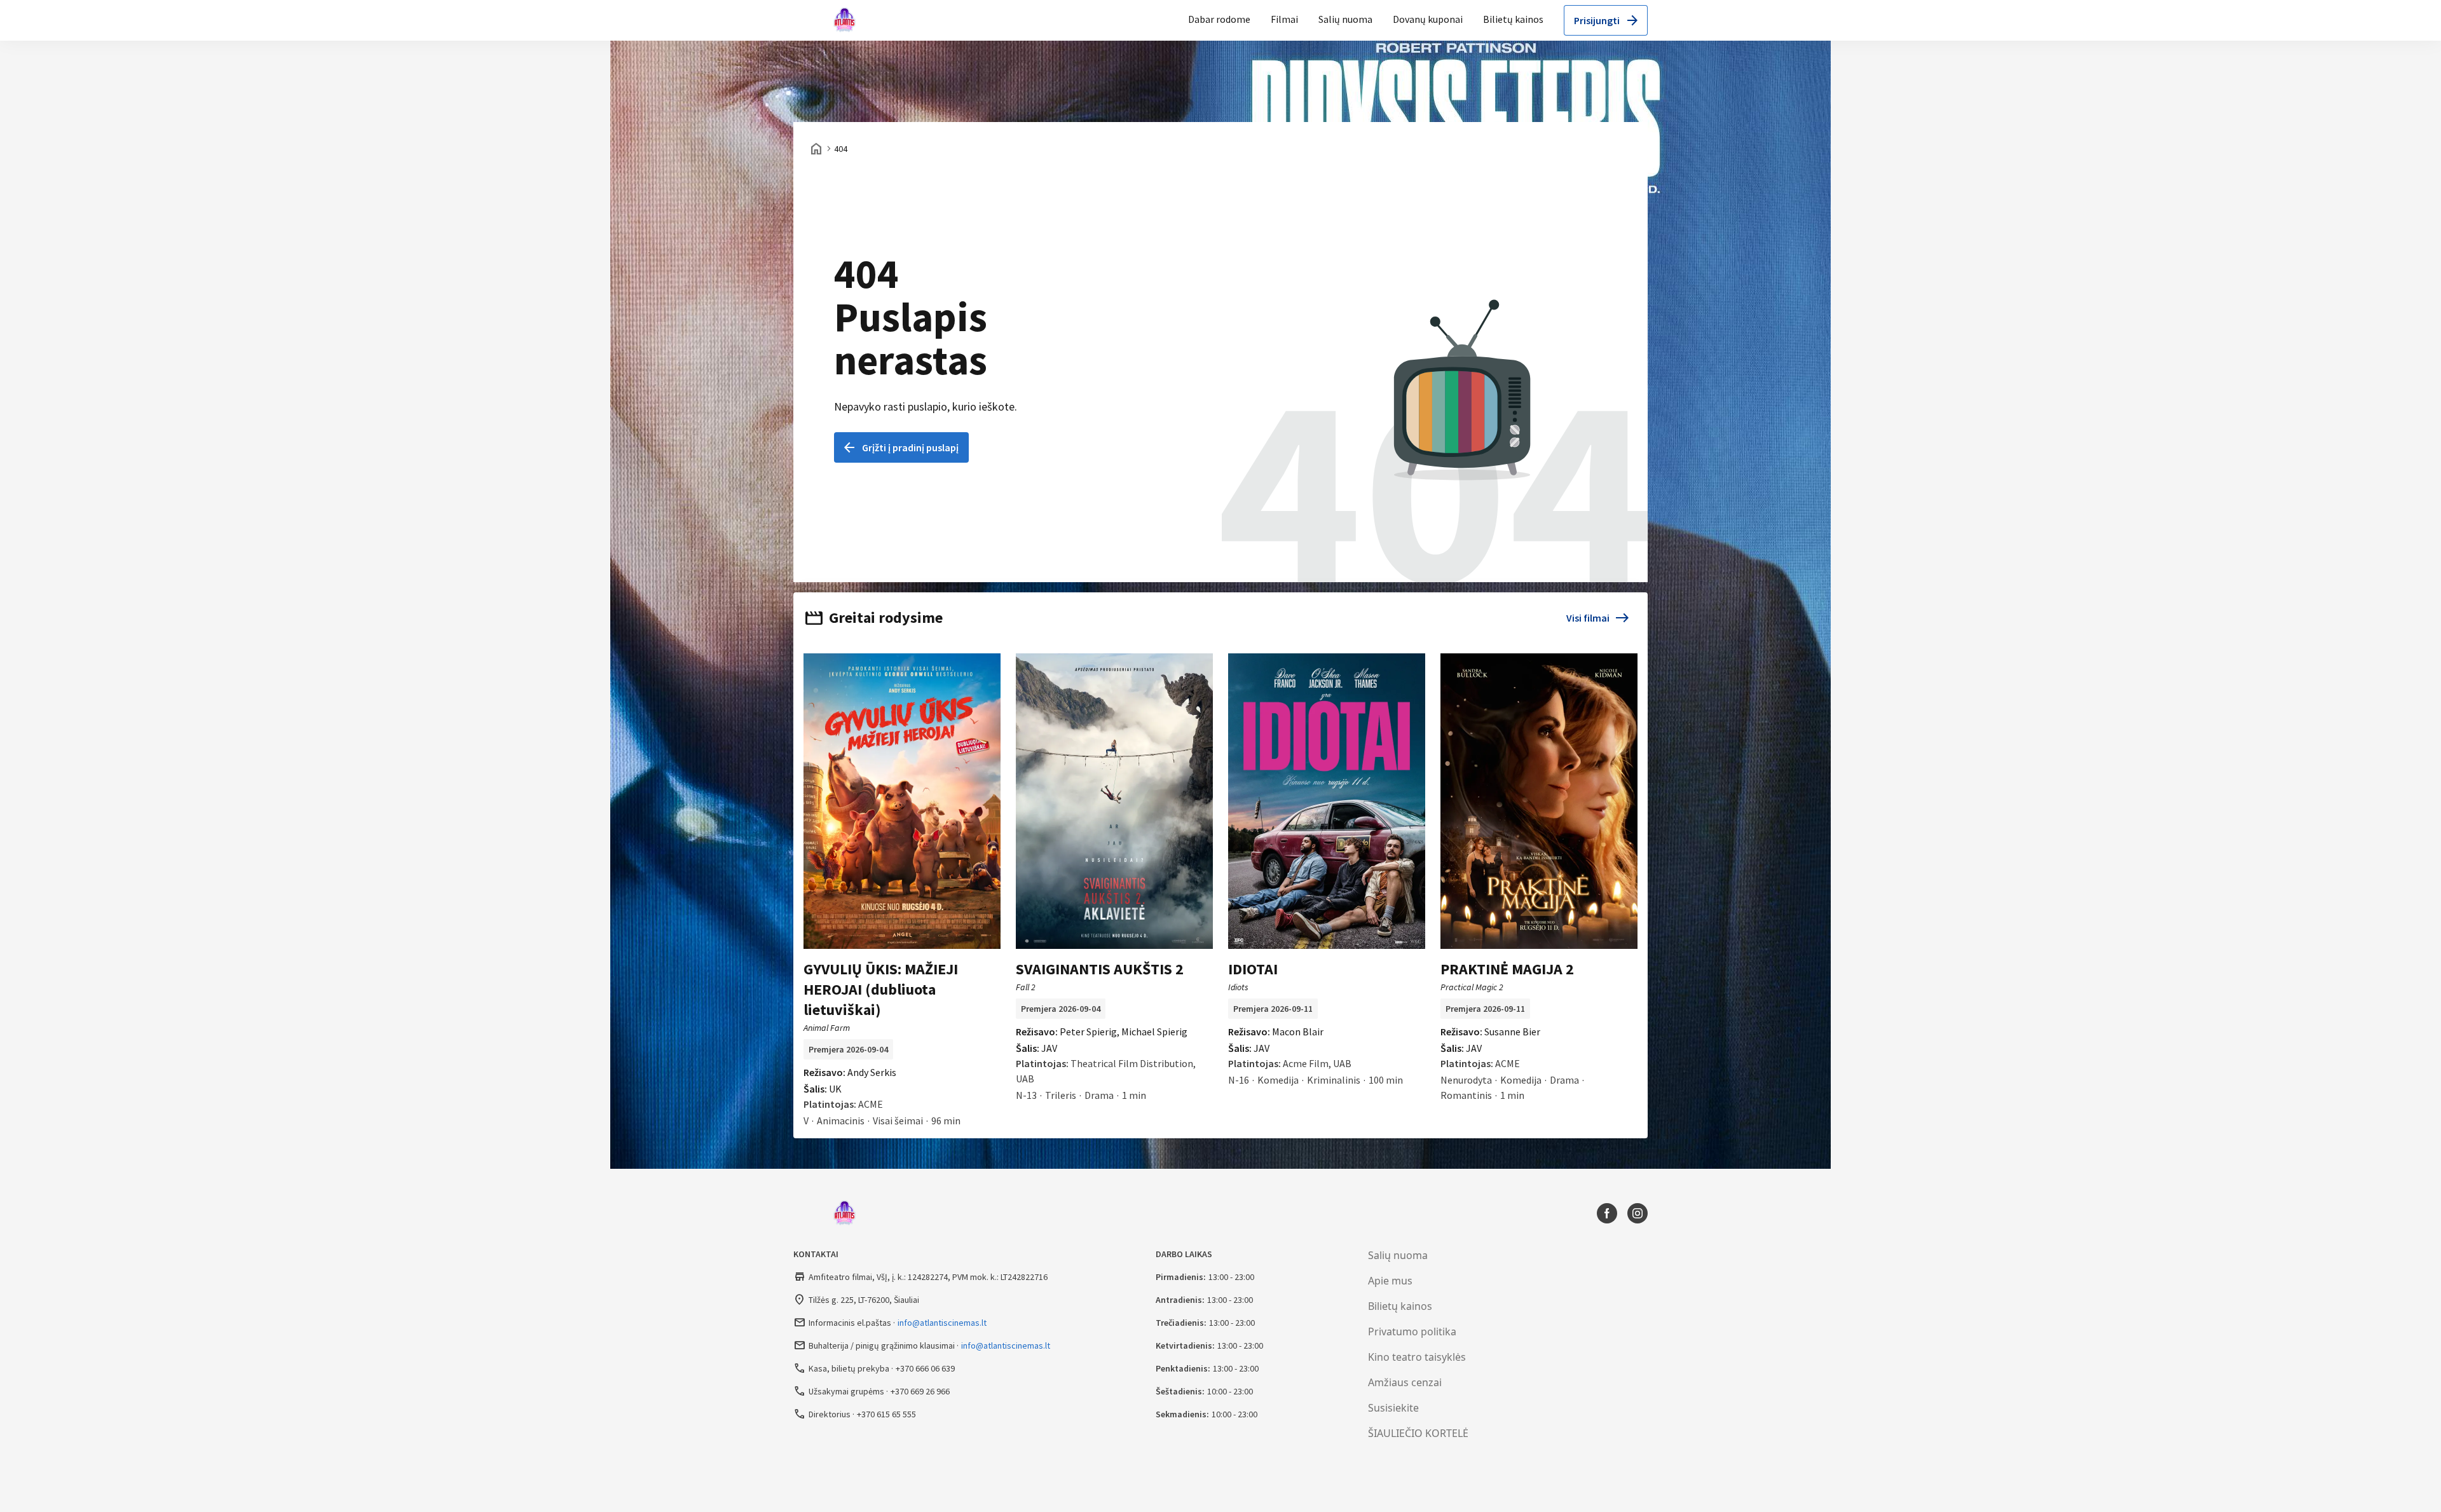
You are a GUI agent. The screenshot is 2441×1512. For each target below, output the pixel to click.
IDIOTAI (1253, 969)
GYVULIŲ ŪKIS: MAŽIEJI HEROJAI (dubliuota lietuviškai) (881, 989)
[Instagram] (1638, 1213)
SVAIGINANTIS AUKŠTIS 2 (1100, 969)
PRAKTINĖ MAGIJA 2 (1507, 969)
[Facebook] (1607, 1213)
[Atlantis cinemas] (847, 20)
